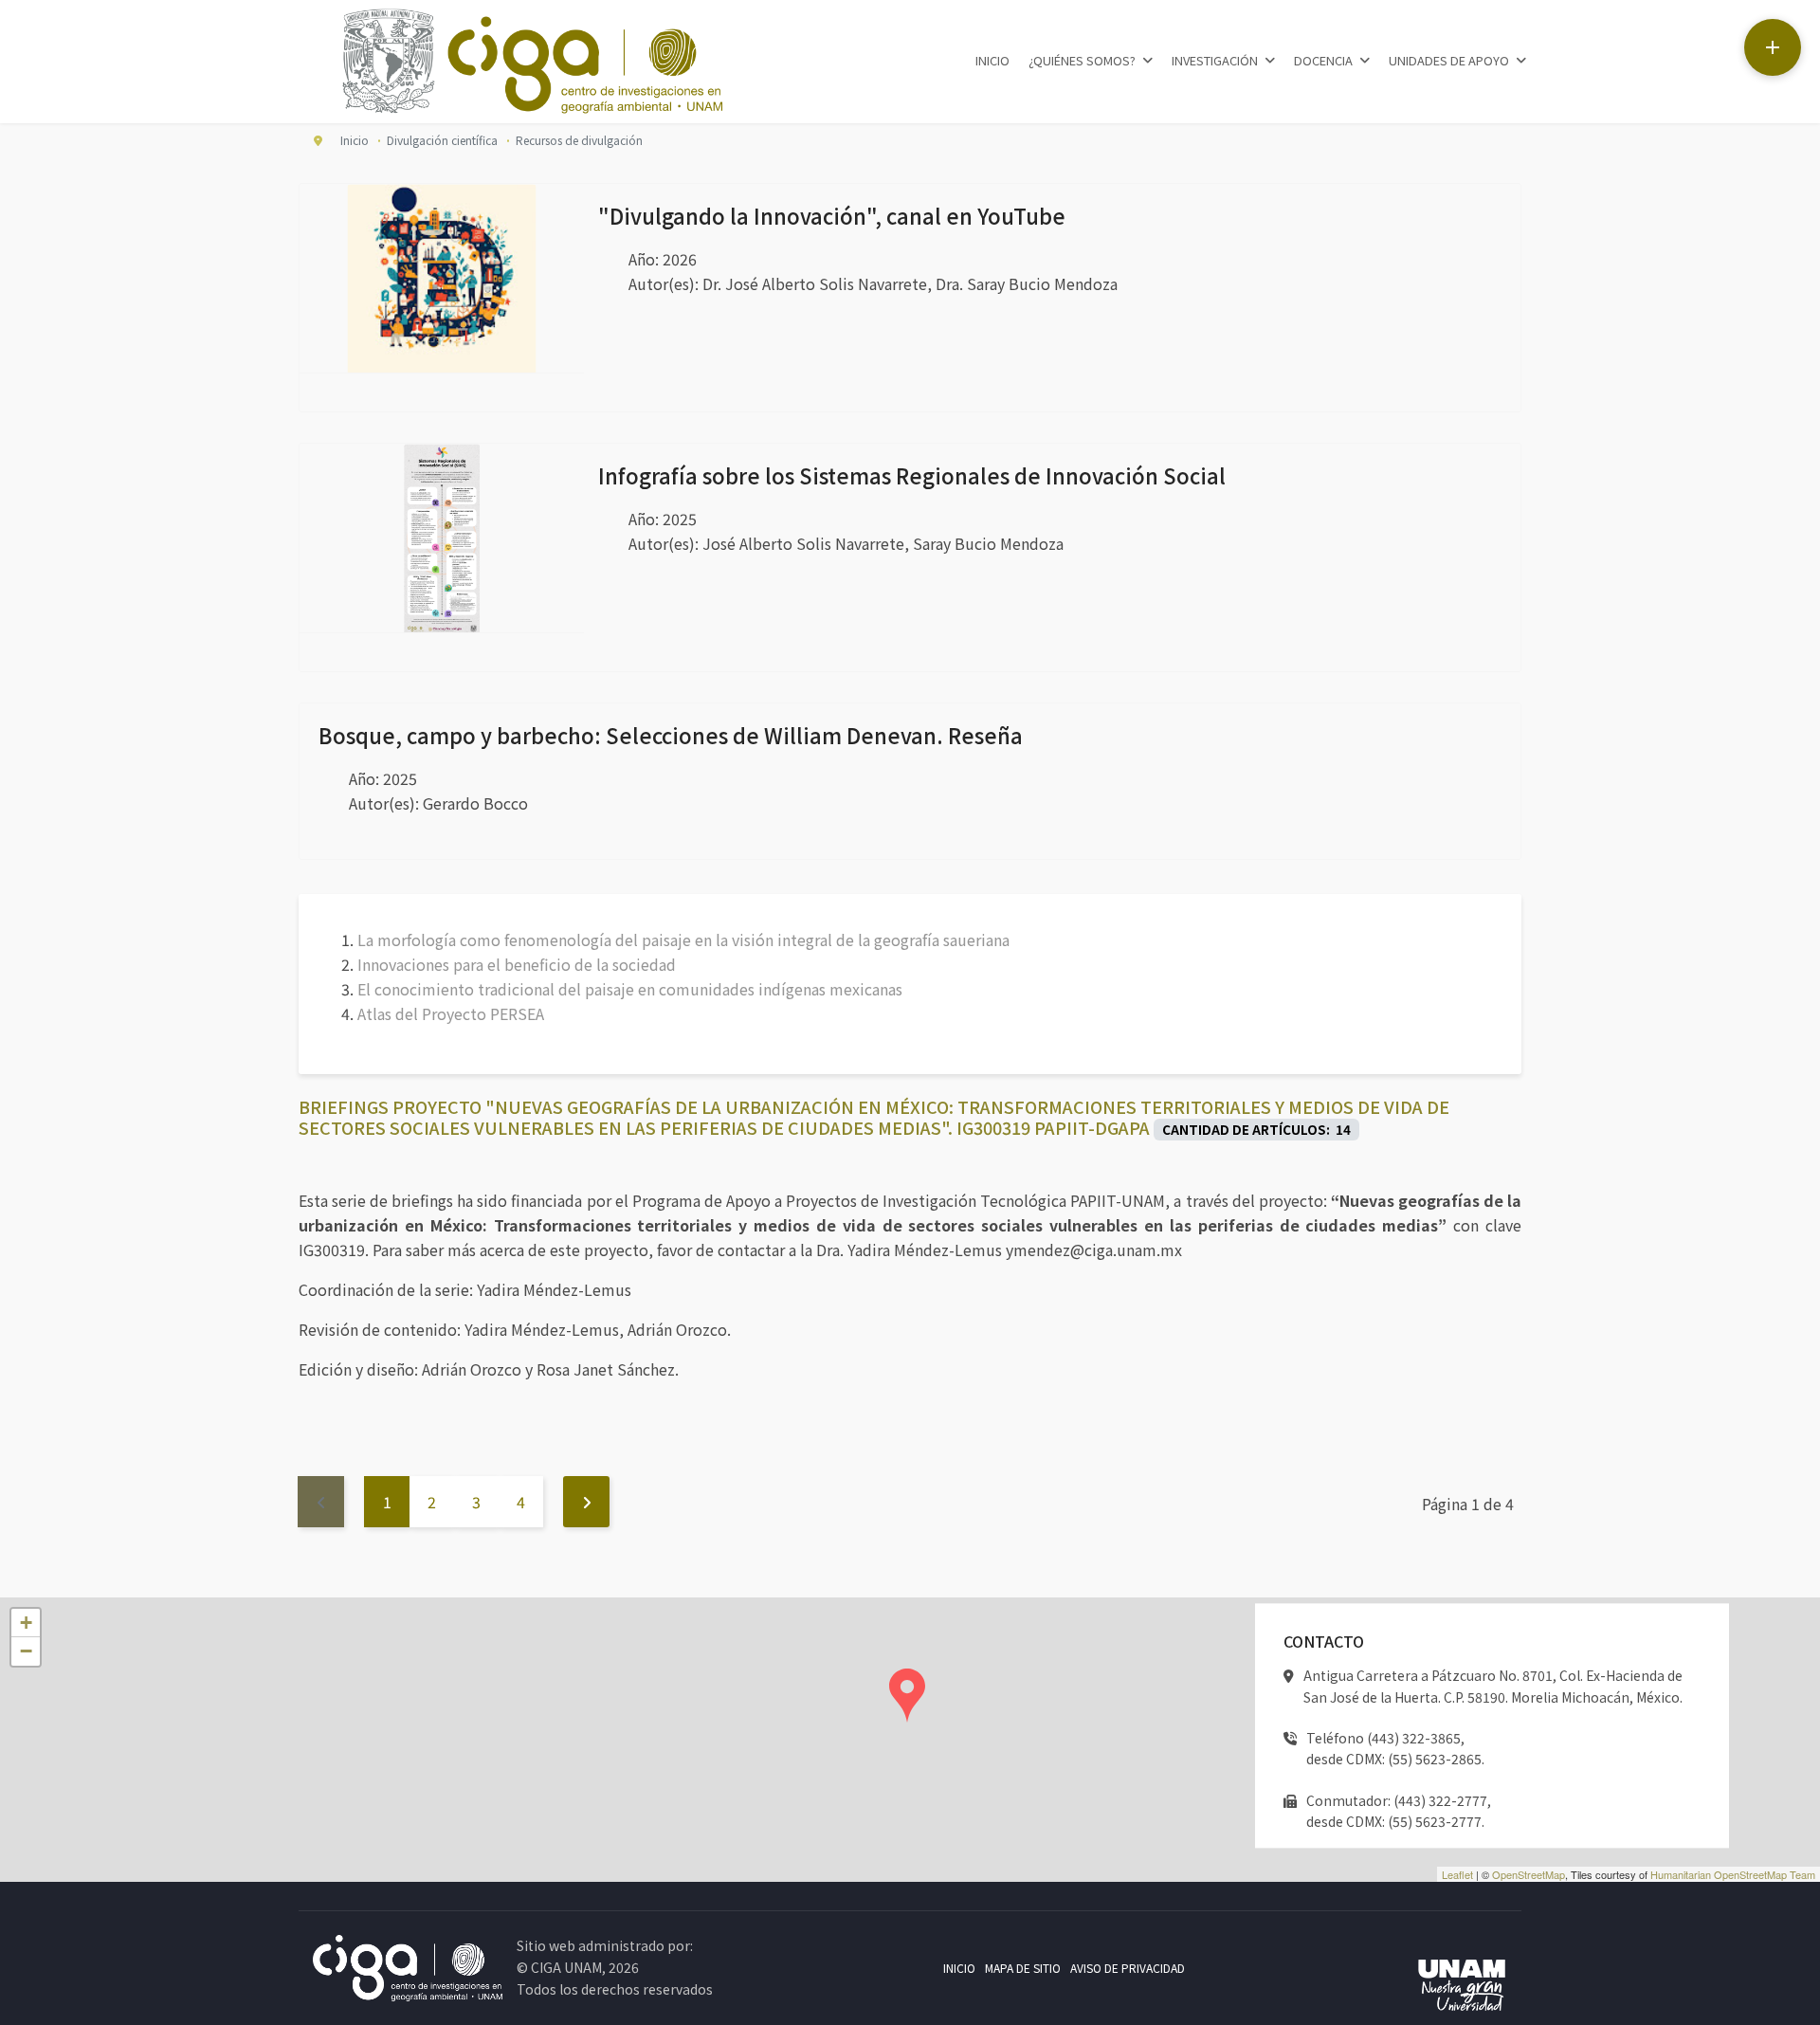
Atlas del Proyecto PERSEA (451, 1013)
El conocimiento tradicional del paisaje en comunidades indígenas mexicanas (630, 989)
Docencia (1323, 60)
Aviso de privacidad (1128, 1968)
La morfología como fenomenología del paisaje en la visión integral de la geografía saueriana (683, 940)
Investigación (1215, 60)
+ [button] (26, 1623)
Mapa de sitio (1023, 1968)
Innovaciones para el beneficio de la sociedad (517, 964)
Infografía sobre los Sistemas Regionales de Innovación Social (912, 475)
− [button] (26, 1651)
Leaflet (1457, 1874)
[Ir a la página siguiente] (586, 1502)
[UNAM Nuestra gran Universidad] (1462, 1987)
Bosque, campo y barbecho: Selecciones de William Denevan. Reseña (671, 735)
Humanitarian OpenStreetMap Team (1733, 1874)
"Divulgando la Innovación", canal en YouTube (832, 215)
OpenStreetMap (1529, 1874)
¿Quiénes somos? (1082, 60)
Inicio (992, 60)
